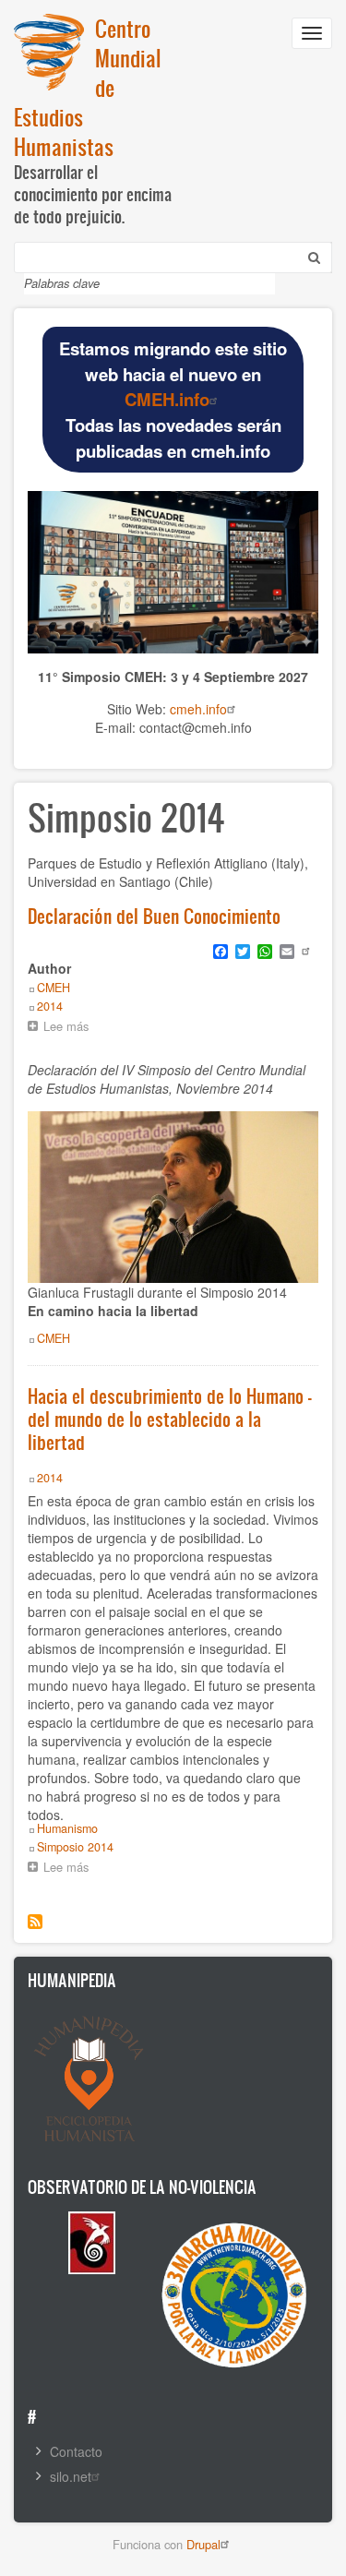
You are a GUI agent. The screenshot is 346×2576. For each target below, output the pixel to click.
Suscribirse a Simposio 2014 (35, 1922)
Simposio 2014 (75, 1847)
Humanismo (67, 1828)
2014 (50, 1006)
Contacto (76, 2451)
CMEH (54, 988)
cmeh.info (198, 709)
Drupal (203, 2544)
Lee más (71, 1028)
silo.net (71, 2476)
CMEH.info (167, 399)
